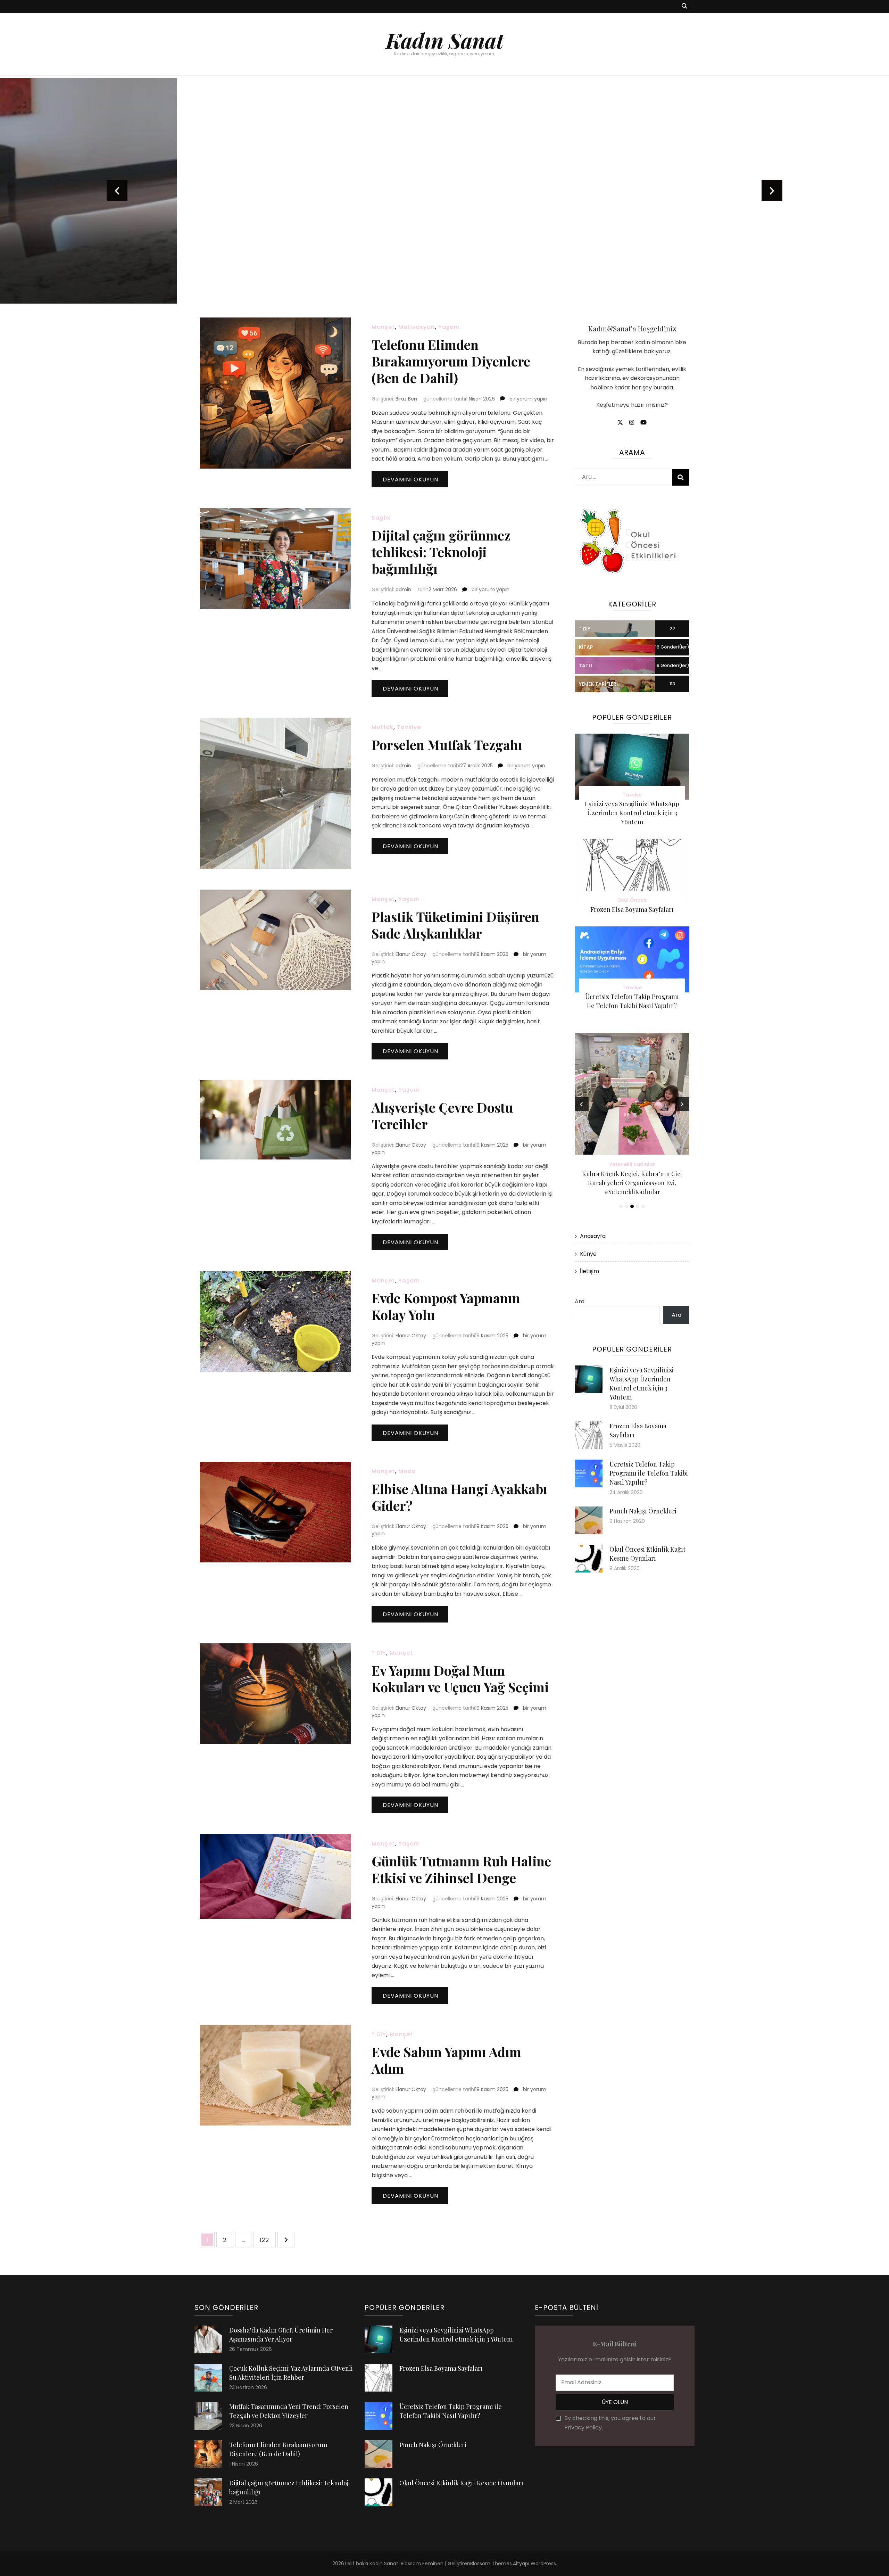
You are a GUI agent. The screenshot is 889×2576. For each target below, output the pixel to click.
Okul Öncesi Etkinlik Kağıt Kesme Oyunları (461, 2483)
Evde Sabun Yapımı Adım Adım (446, 2060)
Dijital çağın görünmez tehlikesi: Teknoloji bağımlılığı (441, 552)
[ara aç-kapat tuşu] (684, 6)
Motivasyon (417, 327)
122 (268, 2240)
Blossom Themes (491, 2563)
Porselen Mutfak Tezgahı (447, 745)
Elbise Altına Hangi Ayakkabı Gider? (459, 1497)
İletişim (589, 1271)
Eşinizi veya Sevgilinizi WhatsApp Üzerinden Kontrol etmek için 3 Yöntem (632, 813)
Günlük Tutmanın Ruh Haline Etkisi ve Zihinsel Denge (461, 1869)
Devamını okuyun (410, 480)
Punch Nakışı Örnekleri (643, 1511)
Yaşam (449, 327)
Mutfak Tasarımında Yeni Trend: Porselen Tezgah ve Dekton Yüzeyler (444, 230)
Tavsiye (409, 727)
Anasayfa (593, 1236)
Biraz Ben (406, 399)
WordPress (543, 2563)
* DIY (379, 1653)
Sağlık (381, 518)
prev (117, 191)
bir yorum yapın (528, 399)
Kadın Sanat (445, 40)
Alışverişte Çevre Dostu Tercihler (442, 1116)
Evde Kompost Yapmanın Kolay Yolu (446, 1306)
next (772, 191)
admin (403, 589)
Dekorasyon (445, 200)
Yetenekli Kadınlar (632, 1164)
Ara (580, 1301)
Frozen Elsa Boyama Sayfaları (632, 909)
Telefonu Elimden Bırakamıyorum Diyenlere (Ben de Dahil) (451, 361)
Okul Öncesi (632, 900)
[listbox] (444, 191)
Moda (407, 1471)
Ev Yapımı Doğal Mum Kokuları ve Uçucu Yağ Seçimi (460, 1679)
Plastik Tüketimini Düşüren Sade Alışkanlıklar (455, 925)
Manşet (383, 327)
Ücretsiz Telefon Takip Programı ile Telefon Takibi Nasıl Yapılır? (649, 1473)
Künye (588, 1254)
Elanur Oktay (411, 954)
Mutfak (383, 727)
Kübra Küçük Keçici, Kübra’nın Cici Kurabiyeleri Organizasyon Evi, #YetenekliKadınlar (632, 1183)
